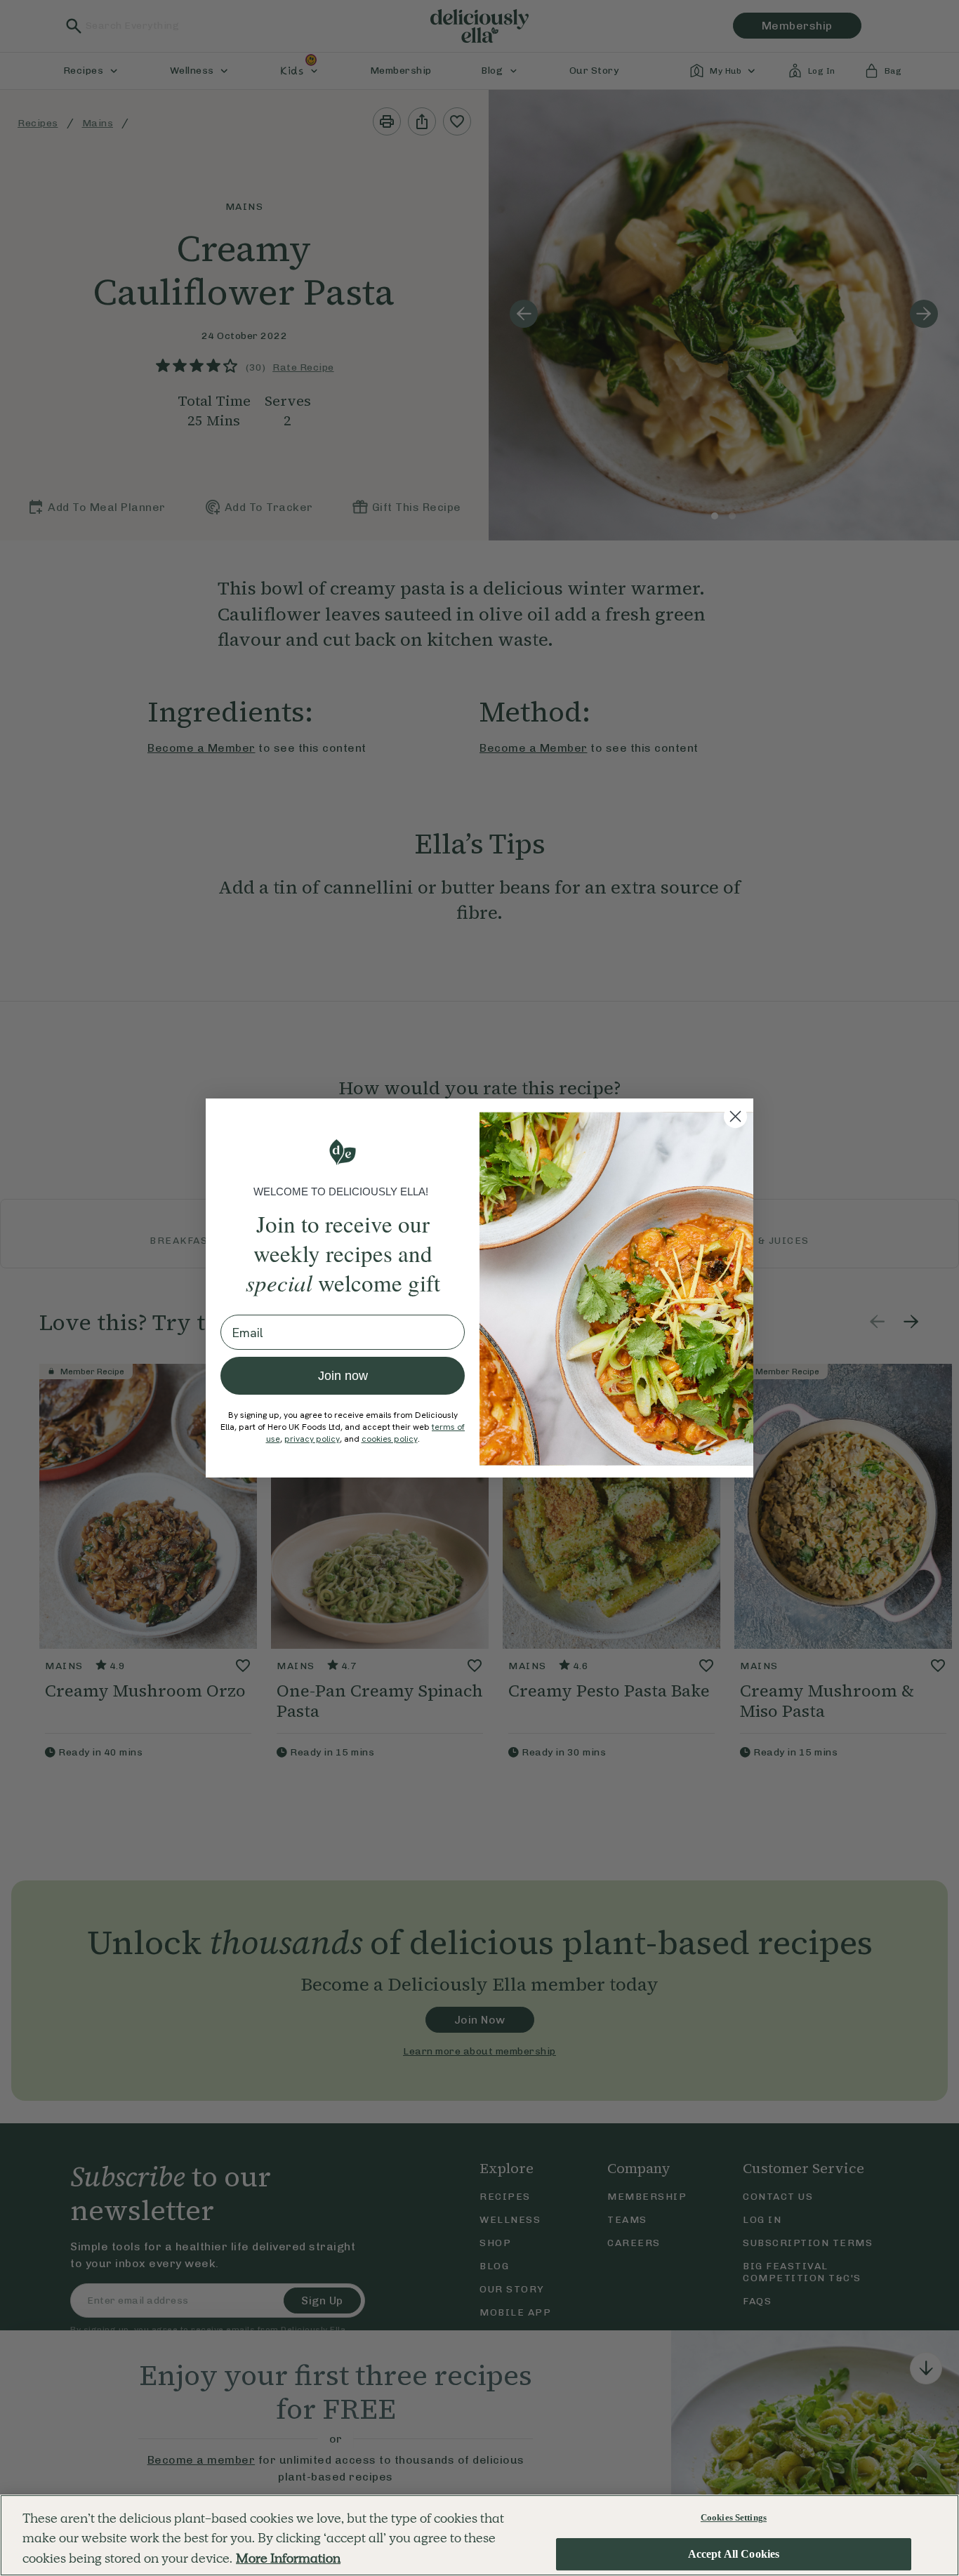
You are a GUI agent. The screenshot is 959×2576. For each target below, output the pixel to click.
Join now (343, 1376)
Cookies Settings (734, 2517)
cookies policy (390, 1439)
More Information (288, 2558)
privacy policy (312, 1439)
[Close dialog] (735, 1116)
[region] (479, 2535)
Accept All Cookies (734, 2555)
